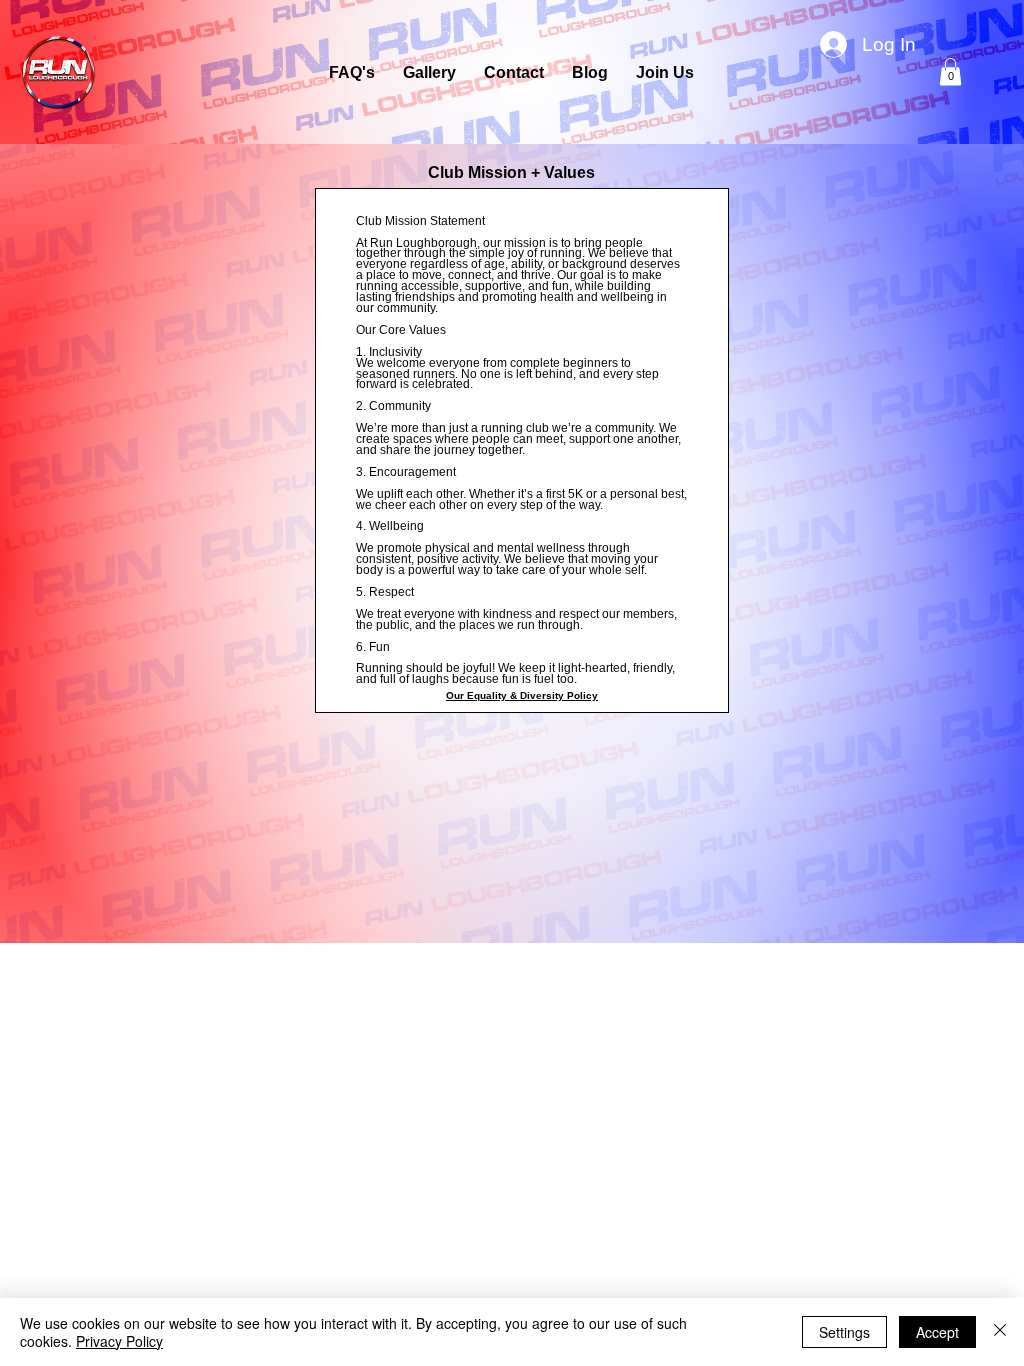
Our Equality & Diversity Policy (522, 695)
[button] (950, 71)
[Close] (1000, 1332)
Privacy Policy (119, 1341)
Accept (937, 1332)
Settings (844, 1332)
